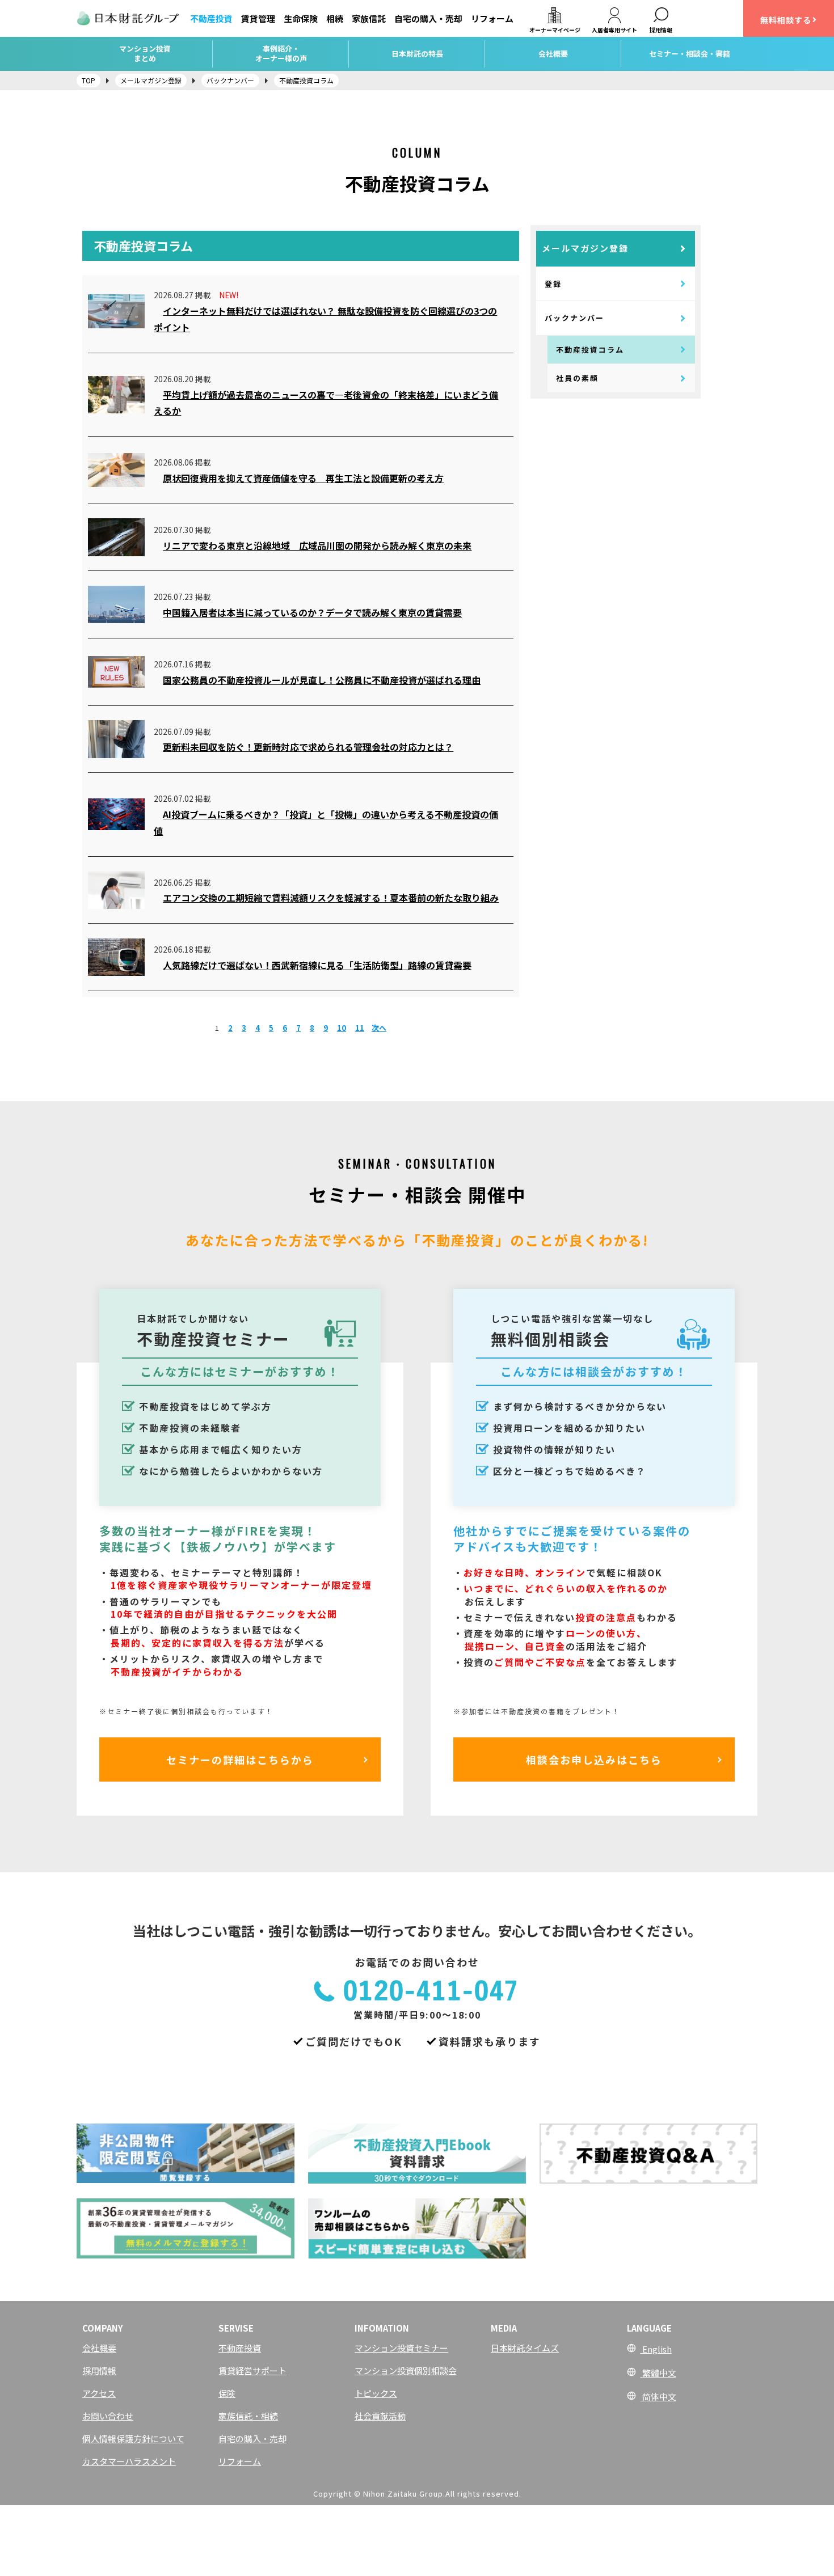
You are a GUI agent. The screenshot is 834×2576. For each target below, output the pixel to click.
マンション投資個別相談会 (406, 2370)
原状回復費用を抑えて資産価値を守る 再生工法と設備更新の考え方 (303, 478)
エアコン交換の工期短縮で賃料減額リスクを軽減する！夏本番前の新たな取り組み (331, 898)
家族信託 (369, 18)
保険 (227, 2393)
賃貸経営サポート (252, 2370)
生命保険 (301, 18)
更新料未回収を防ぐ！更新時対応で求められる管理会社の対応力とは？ (308, 747)
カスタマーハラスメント (129, 2461)
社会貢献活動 (380, 2416)
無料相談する (786, 20)
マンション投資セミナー (401, 2348)
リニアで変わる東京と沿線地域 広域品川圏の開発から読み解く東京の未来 (317, 545)
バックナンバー (574, 318)
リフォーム (492, 18)
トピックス (376, 2393)
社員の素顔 (577, 378)
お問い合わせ (108, 2416)
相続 (335, 18)
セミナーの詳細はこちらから (240, 1759)
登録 (553, 284)
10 (342, 1028)
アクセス (99, 2393)
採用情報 (99, 2370)
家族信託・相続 (248, 2416)
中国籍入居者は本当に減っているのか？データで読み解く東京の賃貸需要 (312, 612)
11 (360, 1028)
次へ (379, 1028)
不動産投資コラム (590, 350)
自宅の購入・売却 (428, 18)
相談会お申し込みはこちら (594, 1759)
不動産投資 (211, 18)
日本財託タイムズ (525, 2348)
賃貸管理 (258, 18)
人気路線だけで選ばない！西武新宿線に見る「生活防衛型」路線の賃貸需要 (317, 965)
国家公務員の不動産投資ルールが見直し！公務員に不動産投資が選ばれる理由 (322, 680)
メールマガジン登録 (585, 248)
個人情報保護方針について (133, 2438)
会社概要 (99, 2348)
